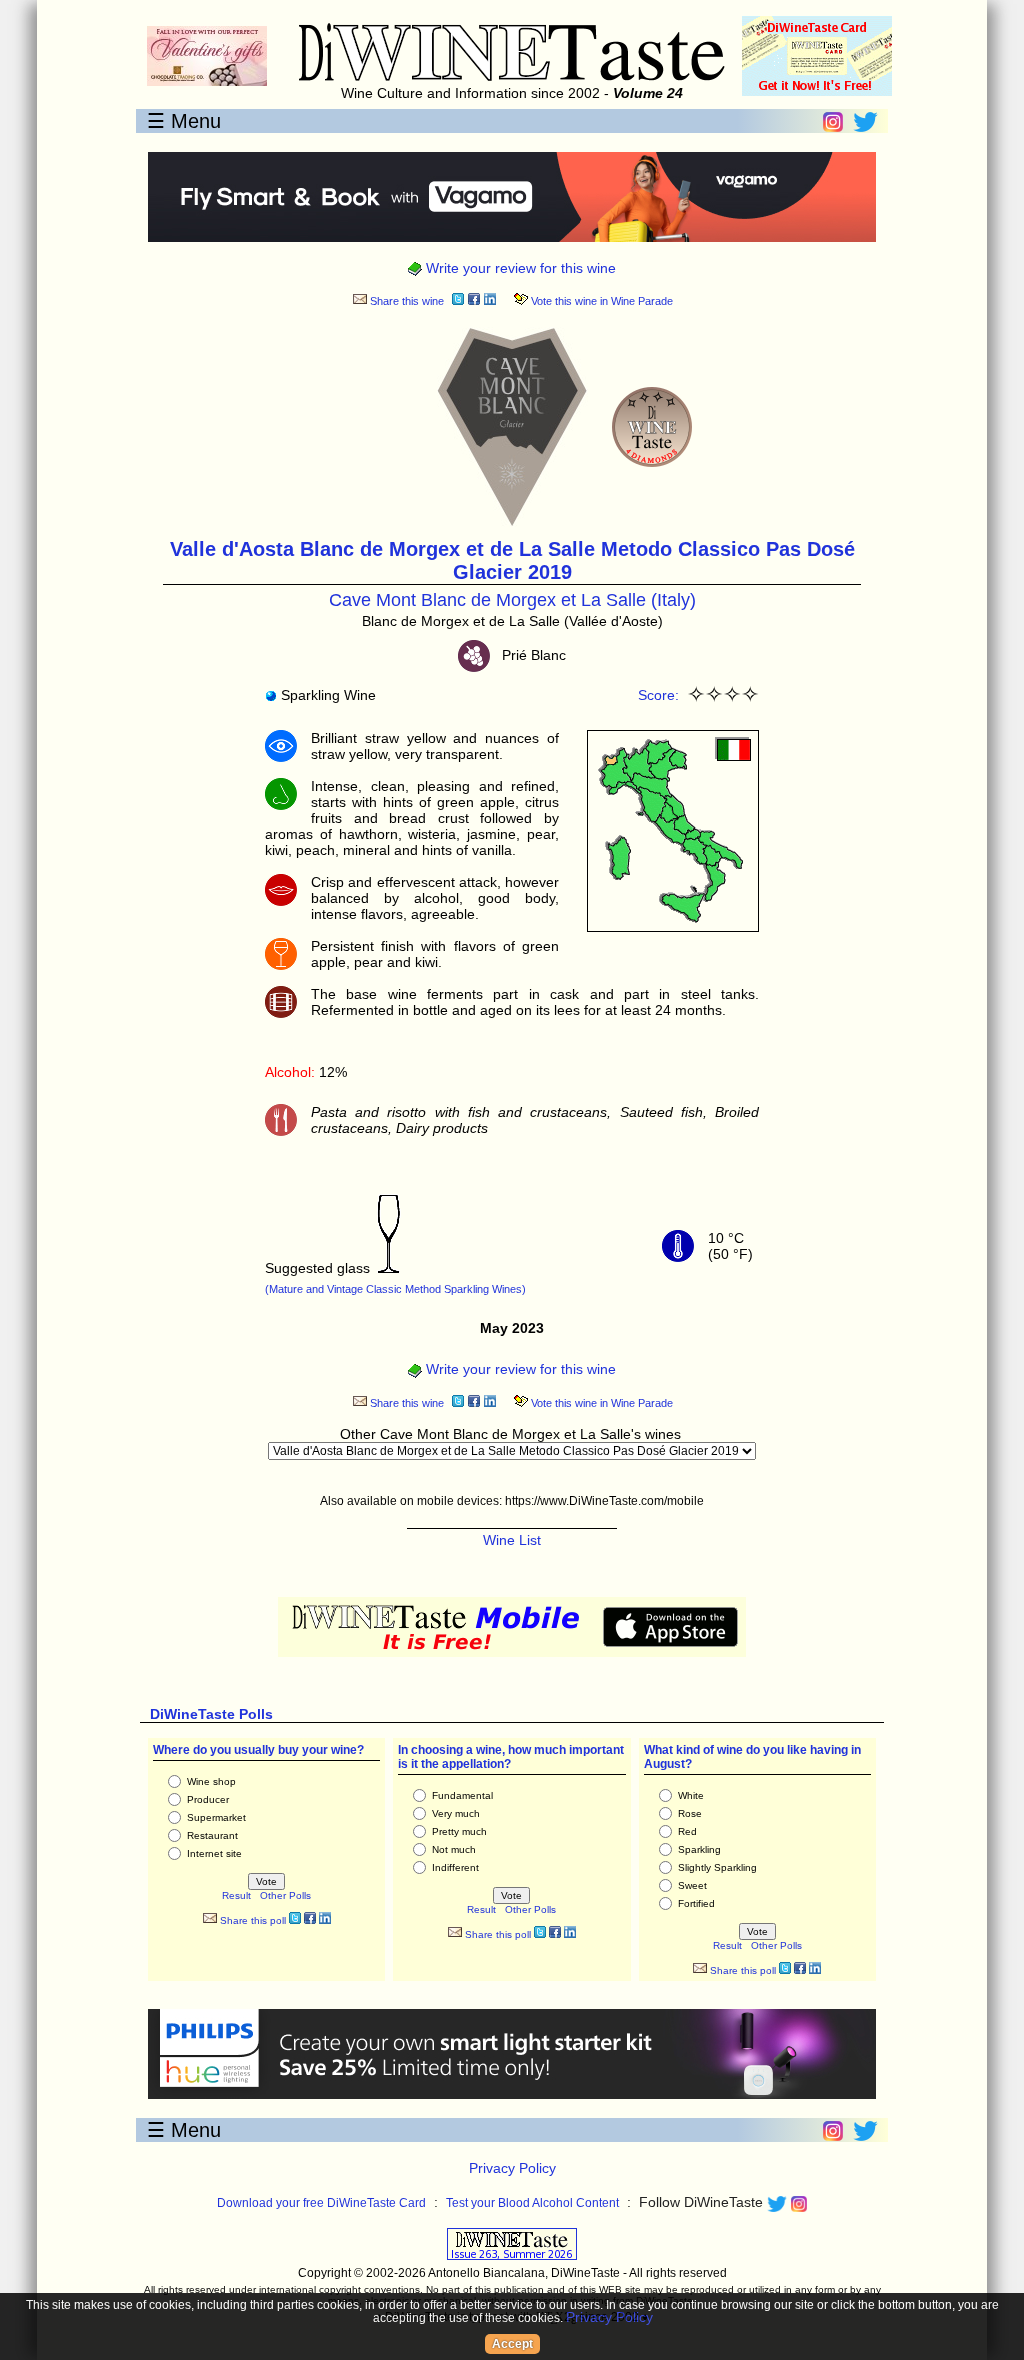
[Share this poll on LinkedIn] (325, 1920)
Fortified (696, 1903)
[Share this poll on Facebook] (310, 1920)
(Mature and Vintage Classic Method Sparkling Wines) (395, 1289)
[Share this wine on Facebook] (474, 301)
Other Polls (285, 1895)
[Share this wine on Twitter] (458, 301)
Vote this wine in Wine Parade (600, 301)
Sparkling (699, 1849)
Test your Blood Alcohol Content (532, 2203)
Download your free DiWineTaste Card (321, 2203)
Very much (456, 1813)
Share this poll (251, 1920)
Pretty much (459, 1831)
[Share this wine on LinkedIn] (490, 301)
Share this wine (405, 301)
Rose (690, 1813)
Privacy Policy (512, 2168)
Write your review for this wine (519, 268)
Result (236, 1895)
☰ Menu (184, 121)
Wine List (512, 1540)
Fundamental (462, 1795)
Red (687, 1831)
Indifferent (455, 1867)
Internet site (214, 1853)
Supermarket (216, 1817)
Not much (454, 1849)
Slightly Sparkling (717, 1867)
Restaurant (212, 1835)
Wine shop (211, 1781)
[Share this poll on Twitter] (295, 1920)
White (691, 1795)
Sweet (692, 1885)
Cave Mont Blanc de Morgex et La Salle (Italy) (512, 600)
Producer (208, 1799)
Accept (512, 2344)
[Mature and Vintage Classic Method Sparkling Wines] (389, 1268)
